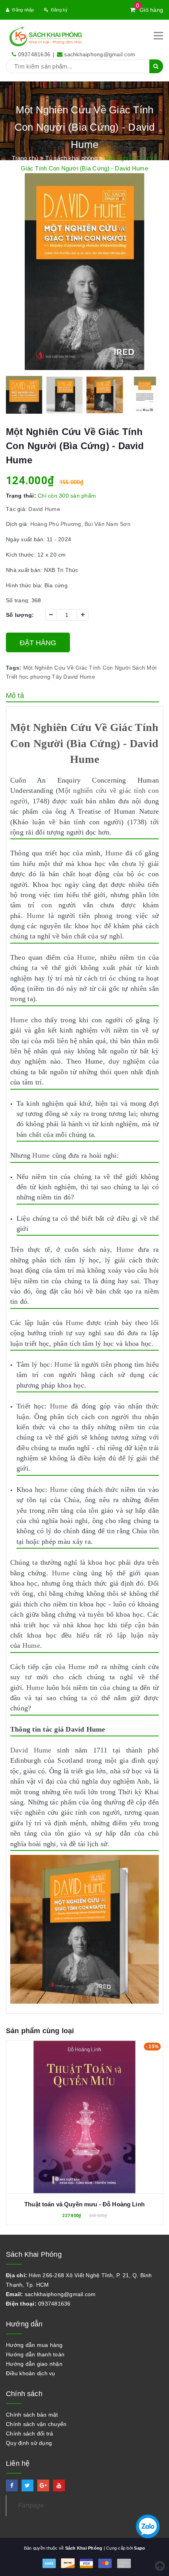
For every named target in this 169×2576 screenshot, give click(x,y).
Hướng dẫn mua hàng (34, 2345)
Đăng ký (60, 10)
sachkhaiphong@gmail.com (100, 54)
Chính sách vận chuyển (36, 2424)
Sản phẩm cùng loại (40, 2031)
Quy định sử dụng (29, 2443)
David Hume (44, 509)
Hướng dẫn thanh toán (35, 2354)
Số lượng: (20, 615)
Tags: (15, 668)
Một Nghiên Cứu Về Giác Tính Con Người (77, 668)
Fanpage (31, 2505)
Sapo (140, 2548)
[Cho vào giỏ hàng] (84, 2111)
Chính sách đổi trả (30, 2434)
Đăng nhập (23, 10)
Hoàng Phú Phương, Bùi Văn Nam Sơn (80, 524)
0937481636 (34, 54)
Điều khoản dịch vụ (31, 2373)
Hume (114, 853)
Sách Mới (144, 668)
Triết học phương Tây (34, 677)
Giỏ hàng (150, 10)
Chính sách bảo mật (32, 2415)
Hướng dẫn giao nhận (34, 2364)
